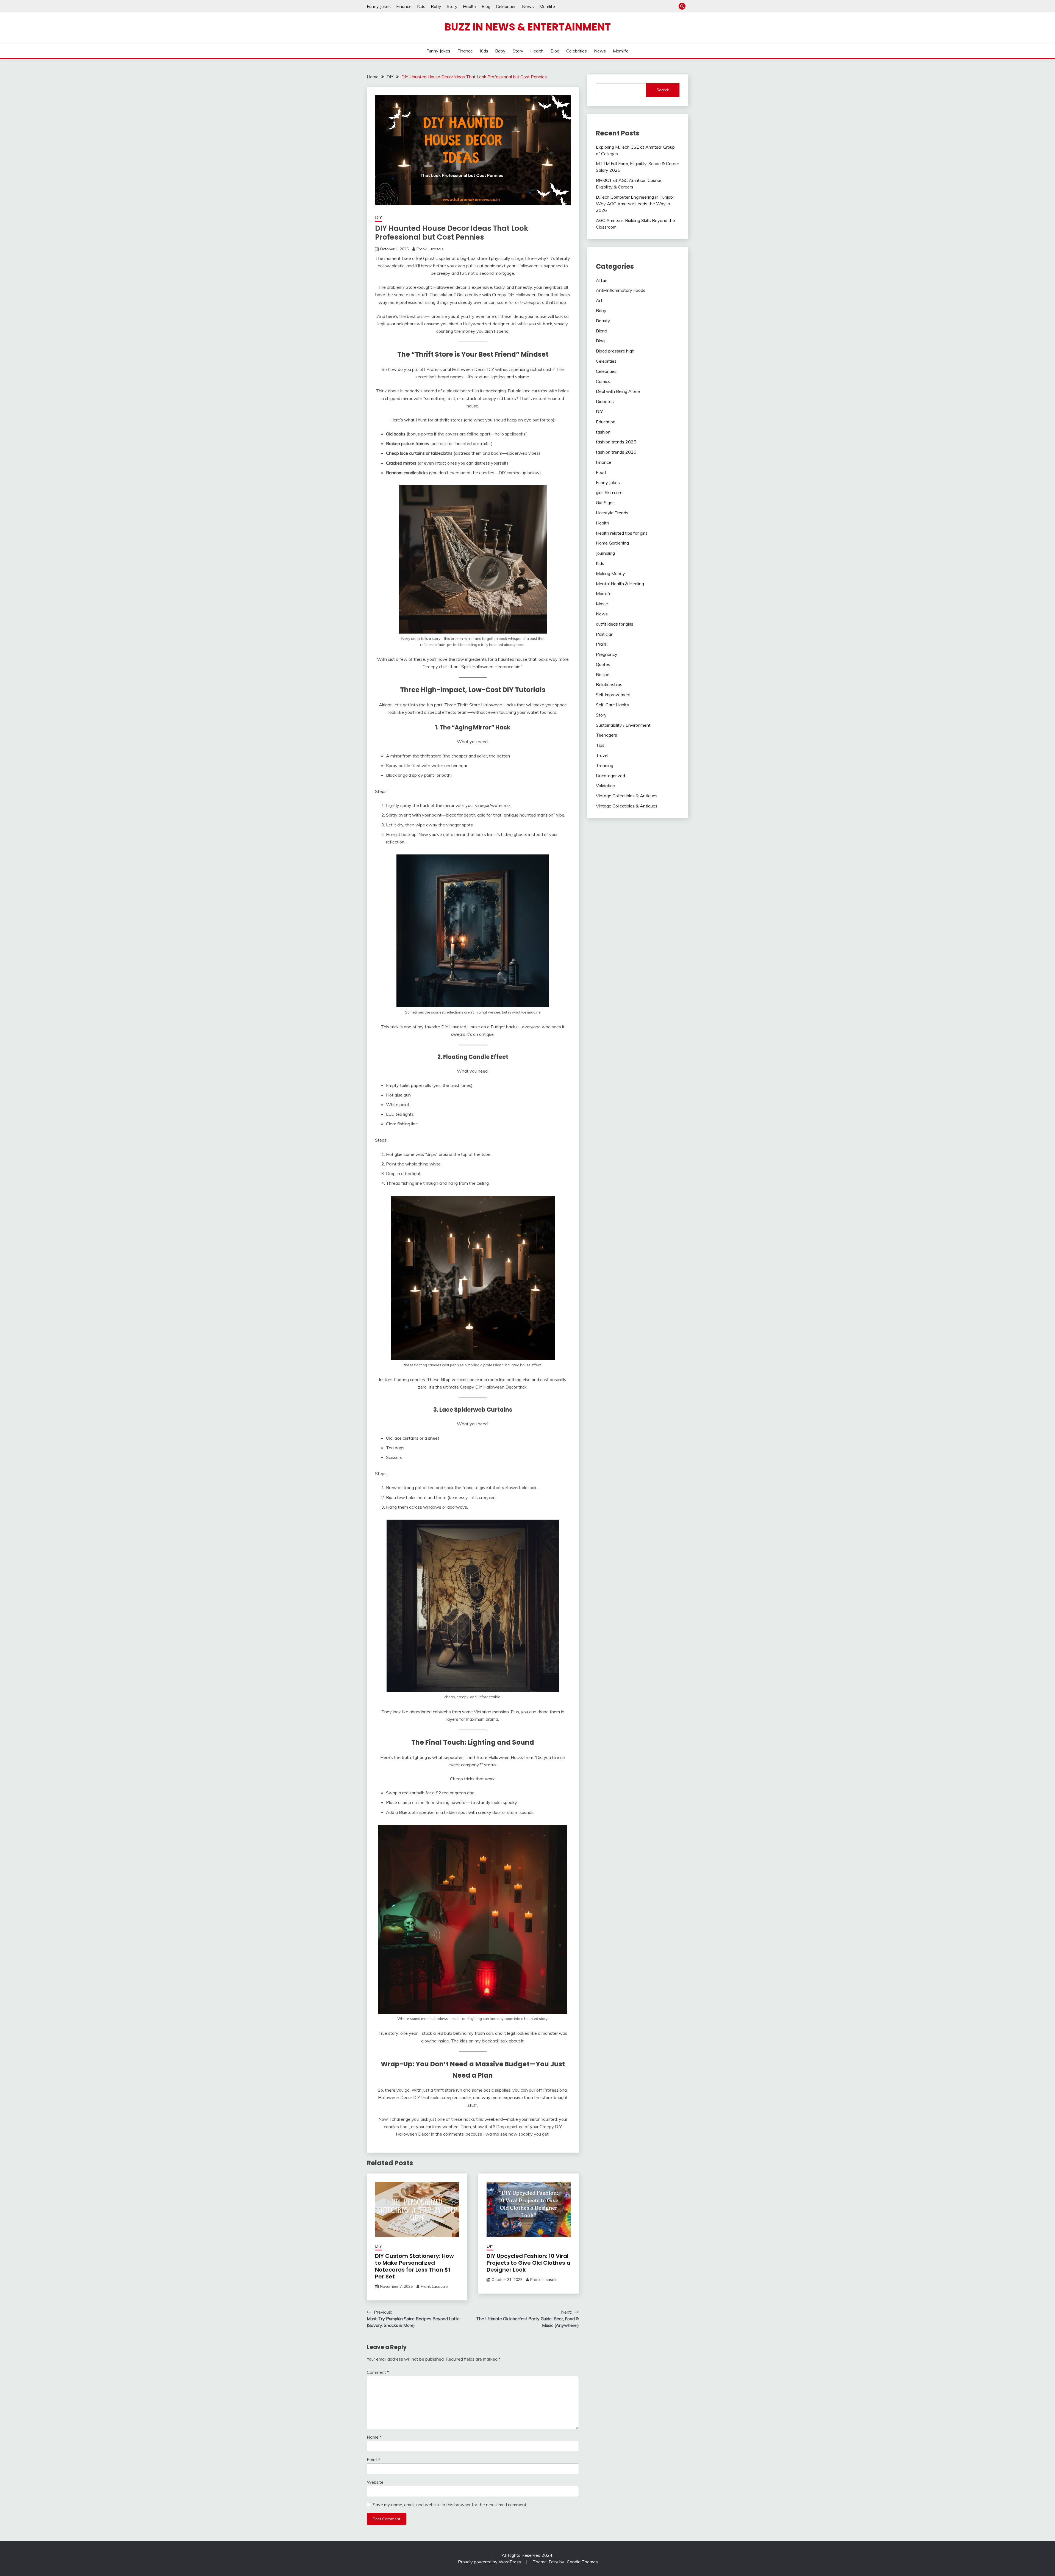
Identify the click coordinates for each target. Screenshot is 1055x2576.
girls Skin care (609, 492)
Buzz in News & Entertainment (528, 27)
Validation (606, 785)
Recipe (603, 674)
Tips (600, 745)
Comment (378, 2372)
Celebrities (506, 6)
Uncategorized (610, 776)
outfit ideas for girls (615, 624)
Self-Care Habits (612, 705)
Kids (421, 6)
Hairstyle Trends (612, 513)
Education (606, 422)
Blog (486, 6)
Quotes (603, 664)
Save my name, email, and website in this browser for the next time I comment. (450, 2505)
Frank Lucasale (430, 249)
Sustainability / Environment (623, 725)
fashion (603, 432)
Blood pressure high (615, 351)
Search (663, 90)
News (528, 6)
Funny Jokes (379, 6)
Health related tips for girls (622, 533)
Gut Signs (605, 503)
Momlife (547, 6)
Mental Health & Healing (620, 584)
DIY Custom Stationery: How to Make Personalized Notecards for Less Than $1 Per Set (414, 2266)
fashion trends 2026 (616, 452)
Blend (602, 331)
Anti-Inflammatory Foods (621, 290)
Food (601, 472)
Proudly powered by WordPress (490, 2562)
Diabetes (605, 401)
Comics (603, 381)
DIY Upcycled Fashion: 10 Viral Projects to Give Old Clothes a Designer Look (528, 2263)
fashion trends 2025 (616, 442)
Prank (602, 644)
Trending (605, 765)
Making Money (610, 573)
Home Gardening (612, 543)
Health (470, 6)
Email (374, 2460)
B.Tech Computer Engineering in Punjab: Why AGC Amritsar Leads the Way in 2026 (635, 204)
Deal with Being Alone (618, 391)
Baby (436, 6)
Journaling (605, 553)
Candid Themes (582, 2562)
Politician (605, 634)
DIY (378, 217)
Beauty (603, 321)
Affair (602, 280)
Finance (404, 6)
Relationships (609, 684)
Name (374, 2437)
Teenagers (606, 735)
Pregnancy (607, 654)
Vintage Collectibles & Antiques (627, 796)
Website (375, 2482)
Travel (602, 755)
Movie (602, 604)
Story (452, 6)
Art (599, 300)
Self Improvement (613, 695)
